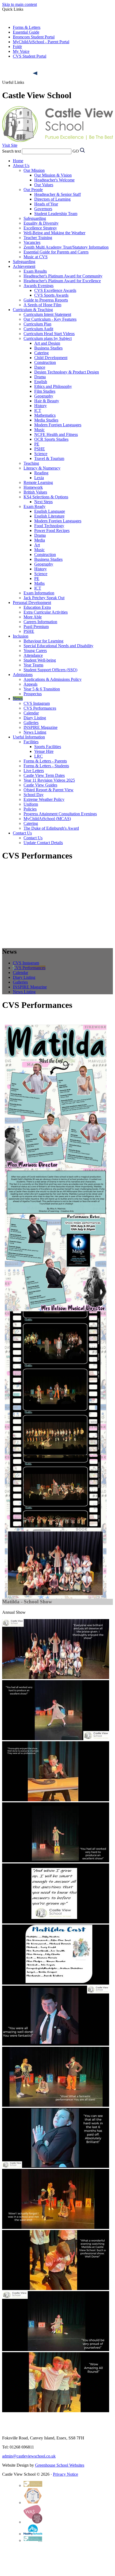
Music (39, 430)
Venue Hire (44, 751)
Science (41, 454)
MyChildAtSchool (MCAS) (47, 819)
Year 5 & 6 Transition (42, 689)
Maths (39, 583)
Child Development (51, 358)
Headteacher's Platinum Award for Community (63, 276)
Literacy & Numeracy (42, 468)
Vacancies (32, 242)
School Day (34, 795)
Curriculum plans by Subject (48, 338)
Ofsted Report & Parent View (49, 790)
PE (37, 444)
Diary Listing (35, 718)
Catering (41, 353)
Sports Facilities (48, 747)
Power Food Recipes (52, 530)
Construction (45, 362)
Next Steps (43, 502)
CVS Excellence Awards (55, 290)
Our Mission (34, 170)
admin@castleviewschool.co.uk (29, 2456)
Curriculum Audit (38, 329)
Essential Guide (26, 32)
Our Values (44, 185)
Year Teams (33, 665)
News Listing (35, 732)
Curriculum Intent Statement (47, 314)
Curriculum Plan (37, 324)
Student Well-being (40, 660)
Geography (44, 396)
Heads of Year (46, 204)
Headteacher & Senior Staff (57, 194)
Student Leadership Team (56, 214)
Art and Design (47, 343)
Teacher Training (38, 238)
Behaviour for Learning (43, 641)
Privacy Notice (66, 2474)
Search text (11, 151)
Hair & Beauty (47, 401)
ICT (38, 410)
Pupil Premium (36, 627)
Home (18, 161)
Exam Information (39, 593)
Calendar (31, 713)
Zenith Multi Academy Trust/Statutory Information (66, 247)
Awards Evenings (39, 286)
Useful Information (29, 737)
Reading (41, 473)
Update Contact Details (43, 843)
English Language (50, 511)
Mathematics (45, 415)
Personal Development (32, 603)
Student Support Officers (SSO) (50, 670)
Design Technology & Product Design (67, 372)
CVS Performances (40, 708)
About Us (21, 166)
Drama (40, 377)
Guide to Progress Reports (46, 300)
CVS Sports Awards (51, 295)
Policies (30, 809)
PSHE (40, 449)
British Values (35, 492)
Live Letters (34, 771)
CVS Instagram (37, 703)
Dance (40, 367)
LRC (39, 756)
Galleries (31, 723)
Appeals (30, 684)
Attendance (33, 655)
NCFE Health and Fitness (56, 434)
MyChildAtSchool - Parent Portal (41, 42)
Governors (43, 209)
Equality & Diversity (41, 223)
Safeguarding (35, 218)
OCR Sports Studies (51, 439)
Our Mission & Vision (53, 175)
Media (40, 540)
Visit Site (10, 145)
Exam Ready (34, 506)
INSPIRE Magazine (41, 727)
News (18, 699)
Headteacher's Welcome (54, 180)
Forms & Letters (27, 27)
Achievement (24, 266)
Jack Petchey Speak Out (44, 598)
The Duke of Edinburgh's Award (51, 828)
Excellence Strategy (40, 228)
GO (76, 151)
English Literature (49, 516)
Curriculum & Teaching (33, 310)
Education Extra (37, 607)
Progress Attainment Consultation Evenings (60, 814)
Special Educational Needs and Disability (58, 646)
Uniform (31, 804)
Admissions (23, 675)
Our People (33, 190)
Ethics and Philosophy (53, 386)
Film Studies (45, 391)
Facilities (31, 742)
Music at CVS (36, 257)
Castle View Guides (40, 785)
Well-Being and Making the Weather (54, 233)
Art (37, 545)
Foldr (17, 47)
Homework (33, 487)
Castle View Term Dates (44, 775)
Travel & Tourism (49, 458)
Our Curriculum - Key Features (50, 319)
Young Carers (35, 651)
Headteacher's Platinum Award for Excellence (62, 281)
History (41, 406)
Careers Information (40, 622)
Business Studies (48, 348)
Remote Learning (38, 482)
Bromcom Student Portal (34, 37)
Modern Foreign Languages (58, 425)
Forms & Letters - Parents (45, 761)
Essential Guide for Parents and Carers (56, 252)
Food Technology (49, 526)
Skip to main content (20, 4)
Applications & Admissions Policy (53, 679)
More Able (33, 617)
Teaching (31, 463)
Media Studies (46, 420)
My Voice (21, 51)
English (41, 382)
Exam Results (35, 271)
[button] (36, 73)
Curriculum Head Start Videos (49, 334)
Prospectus (33, 694)
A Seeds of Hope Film (42, 305)
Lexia (39, 478)
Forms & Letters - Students (46, 766)
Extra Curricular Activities (46, 612)
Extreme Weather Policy (44, 799)
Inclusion (21, 636)
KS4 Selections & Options (46, 497)
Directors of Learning (52, 199)
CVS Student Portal (30, 56)
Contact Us (22, 833)
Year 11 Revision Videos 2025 (49, 780)
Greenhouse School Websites (60, 2465)
